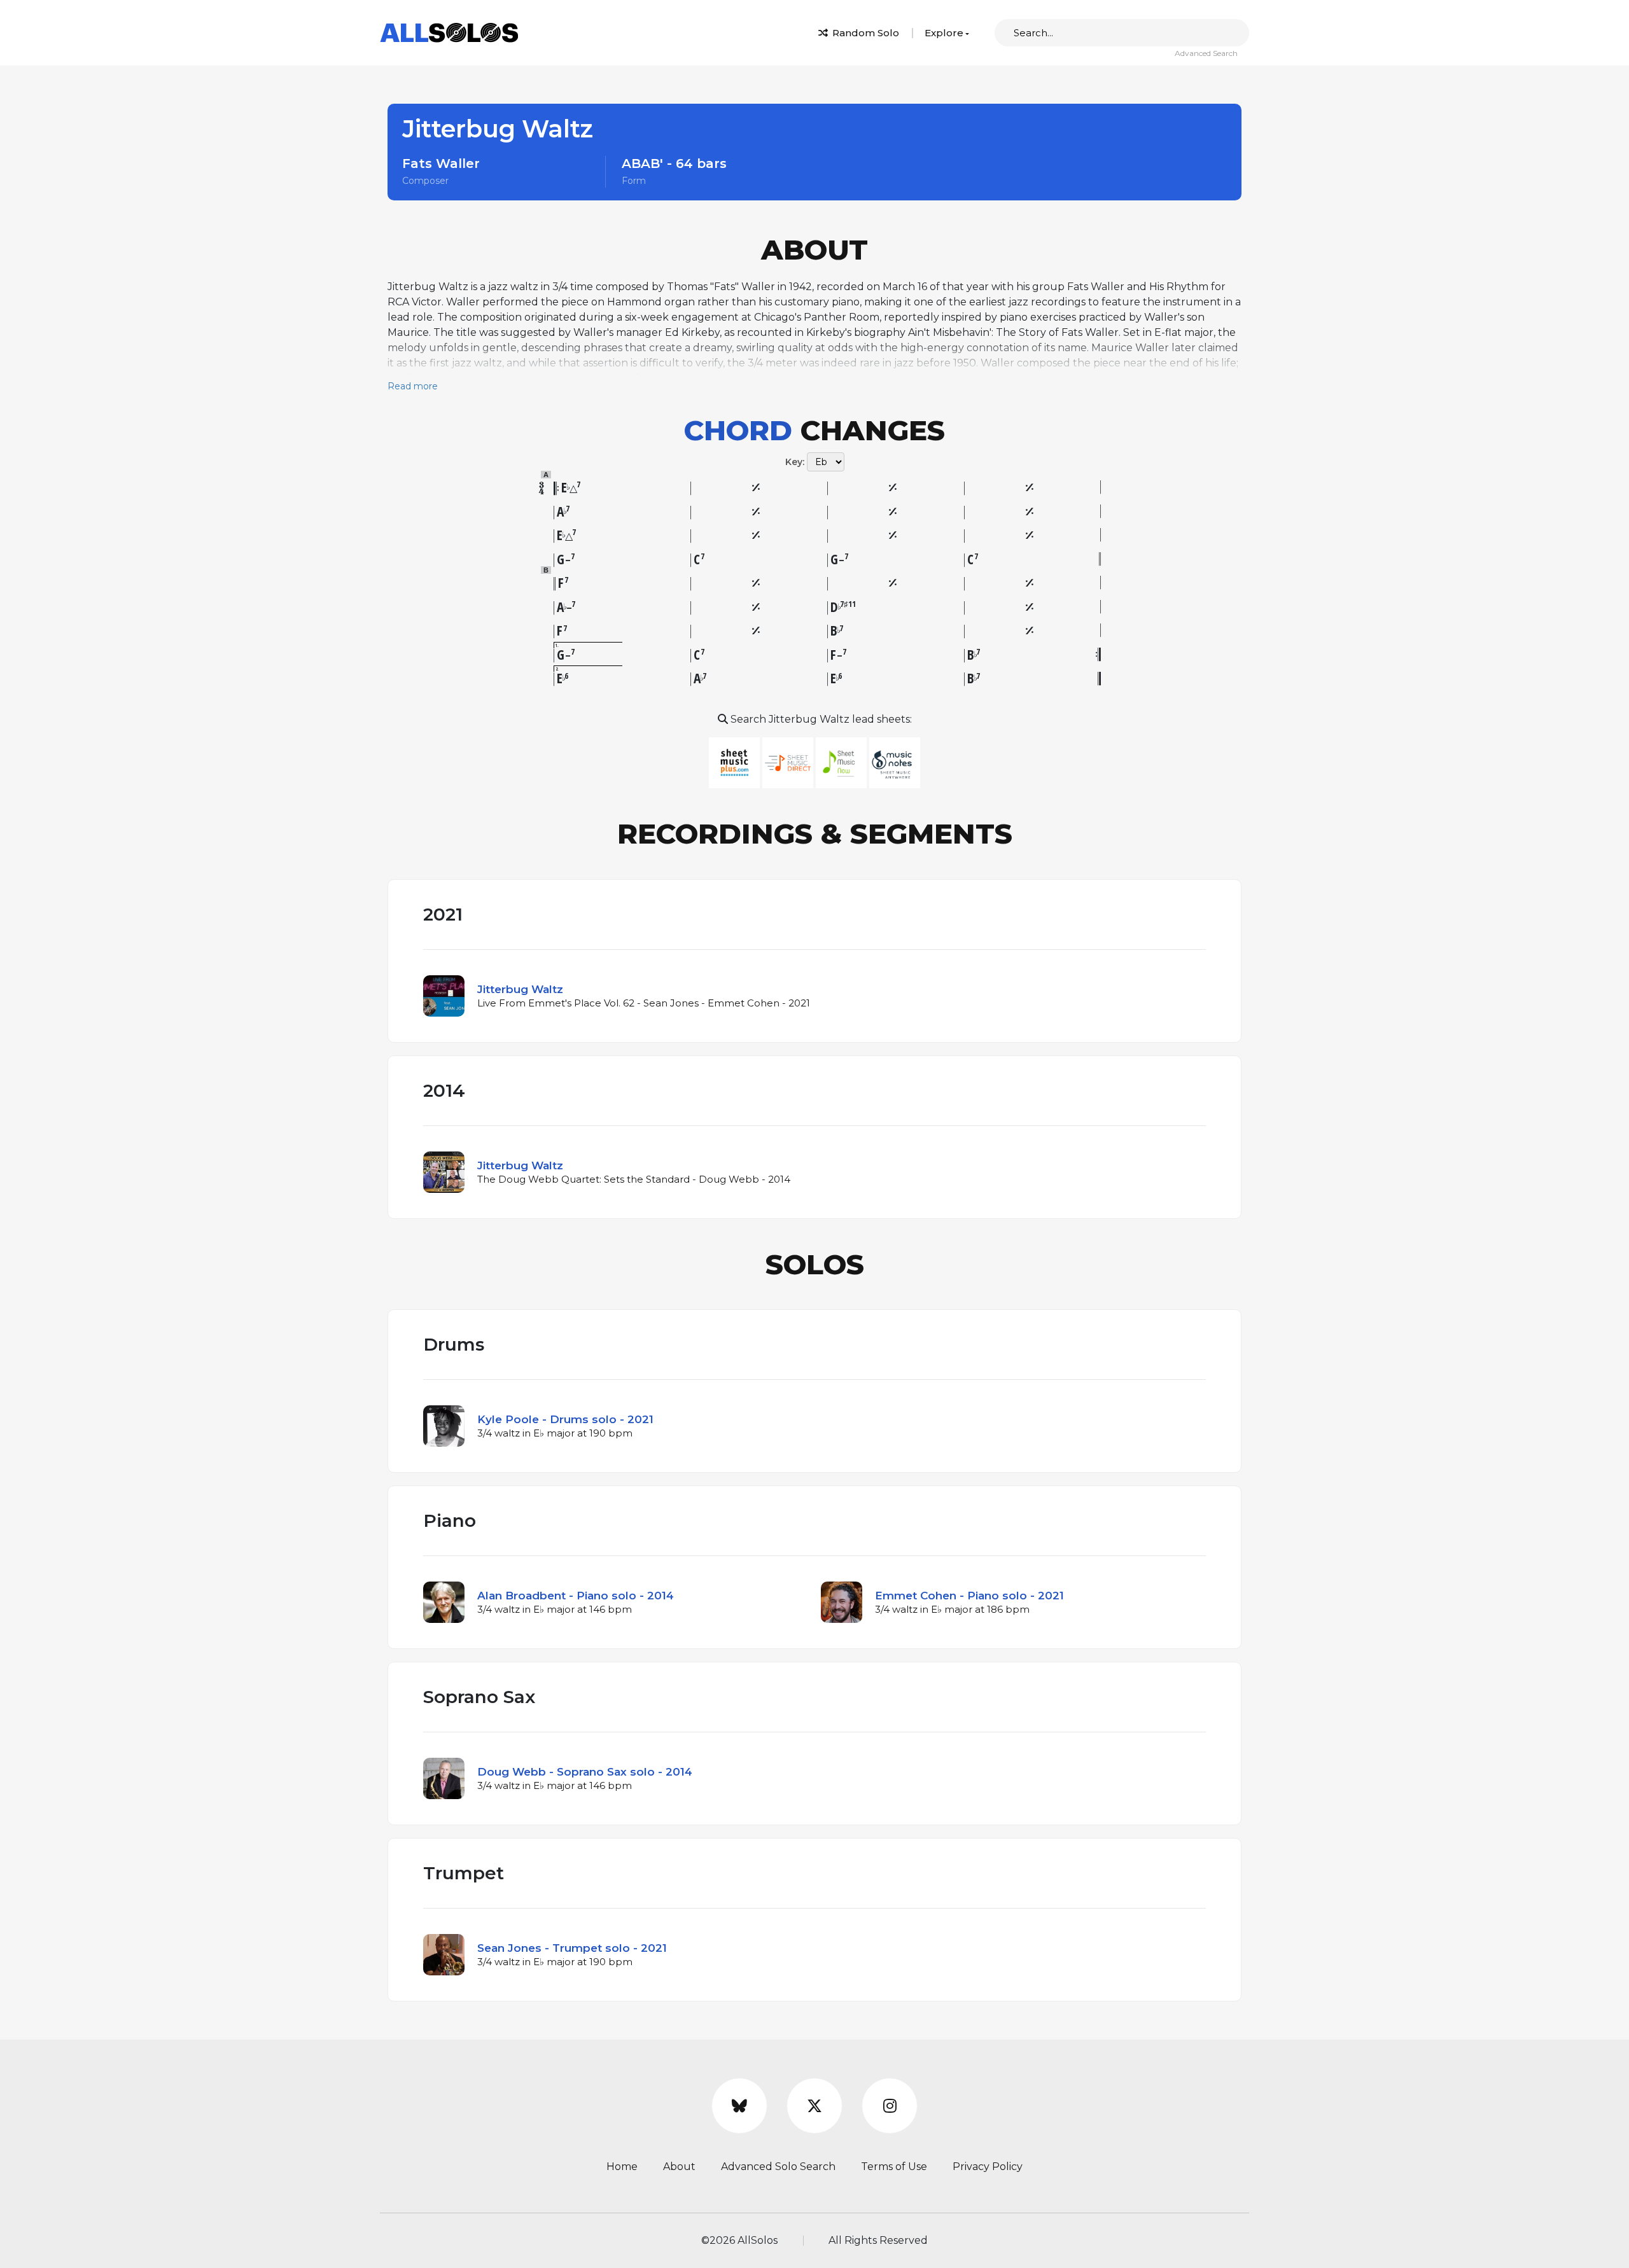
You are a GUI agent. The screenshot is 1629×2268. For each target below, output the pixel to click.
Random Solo (864, 33)
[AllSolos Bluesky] (739, 2106)
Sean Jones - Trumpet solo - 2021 (572, 1948)
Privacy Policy (988, 2167)
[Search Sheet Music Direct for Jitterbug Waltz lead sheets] (789, 762)
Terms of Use (894, 2167)
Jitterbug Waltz (520, 989)
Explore (944, 33)
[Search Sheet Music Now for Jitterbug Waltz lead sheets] (842, 762)
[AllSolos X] (814, 2106)
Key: (795, 462)
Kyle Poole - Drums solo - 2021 (565, 1419)
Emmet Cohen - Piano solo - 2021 (969, 1596)
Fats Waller (441, 163)
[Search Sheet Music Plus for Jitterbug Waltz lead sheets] (736, 762)
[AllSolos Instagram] (890, 2106)
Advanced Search (1206, 53)
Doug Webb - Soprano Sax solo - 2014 (585, 1772)
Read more (413, 386)
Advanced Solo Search (778, 2167)
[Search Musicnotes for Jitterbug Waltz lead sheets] (895, 762)
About (679, 2167)
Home (622, 2167)
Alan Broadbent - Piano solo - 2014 (576, 1596)
